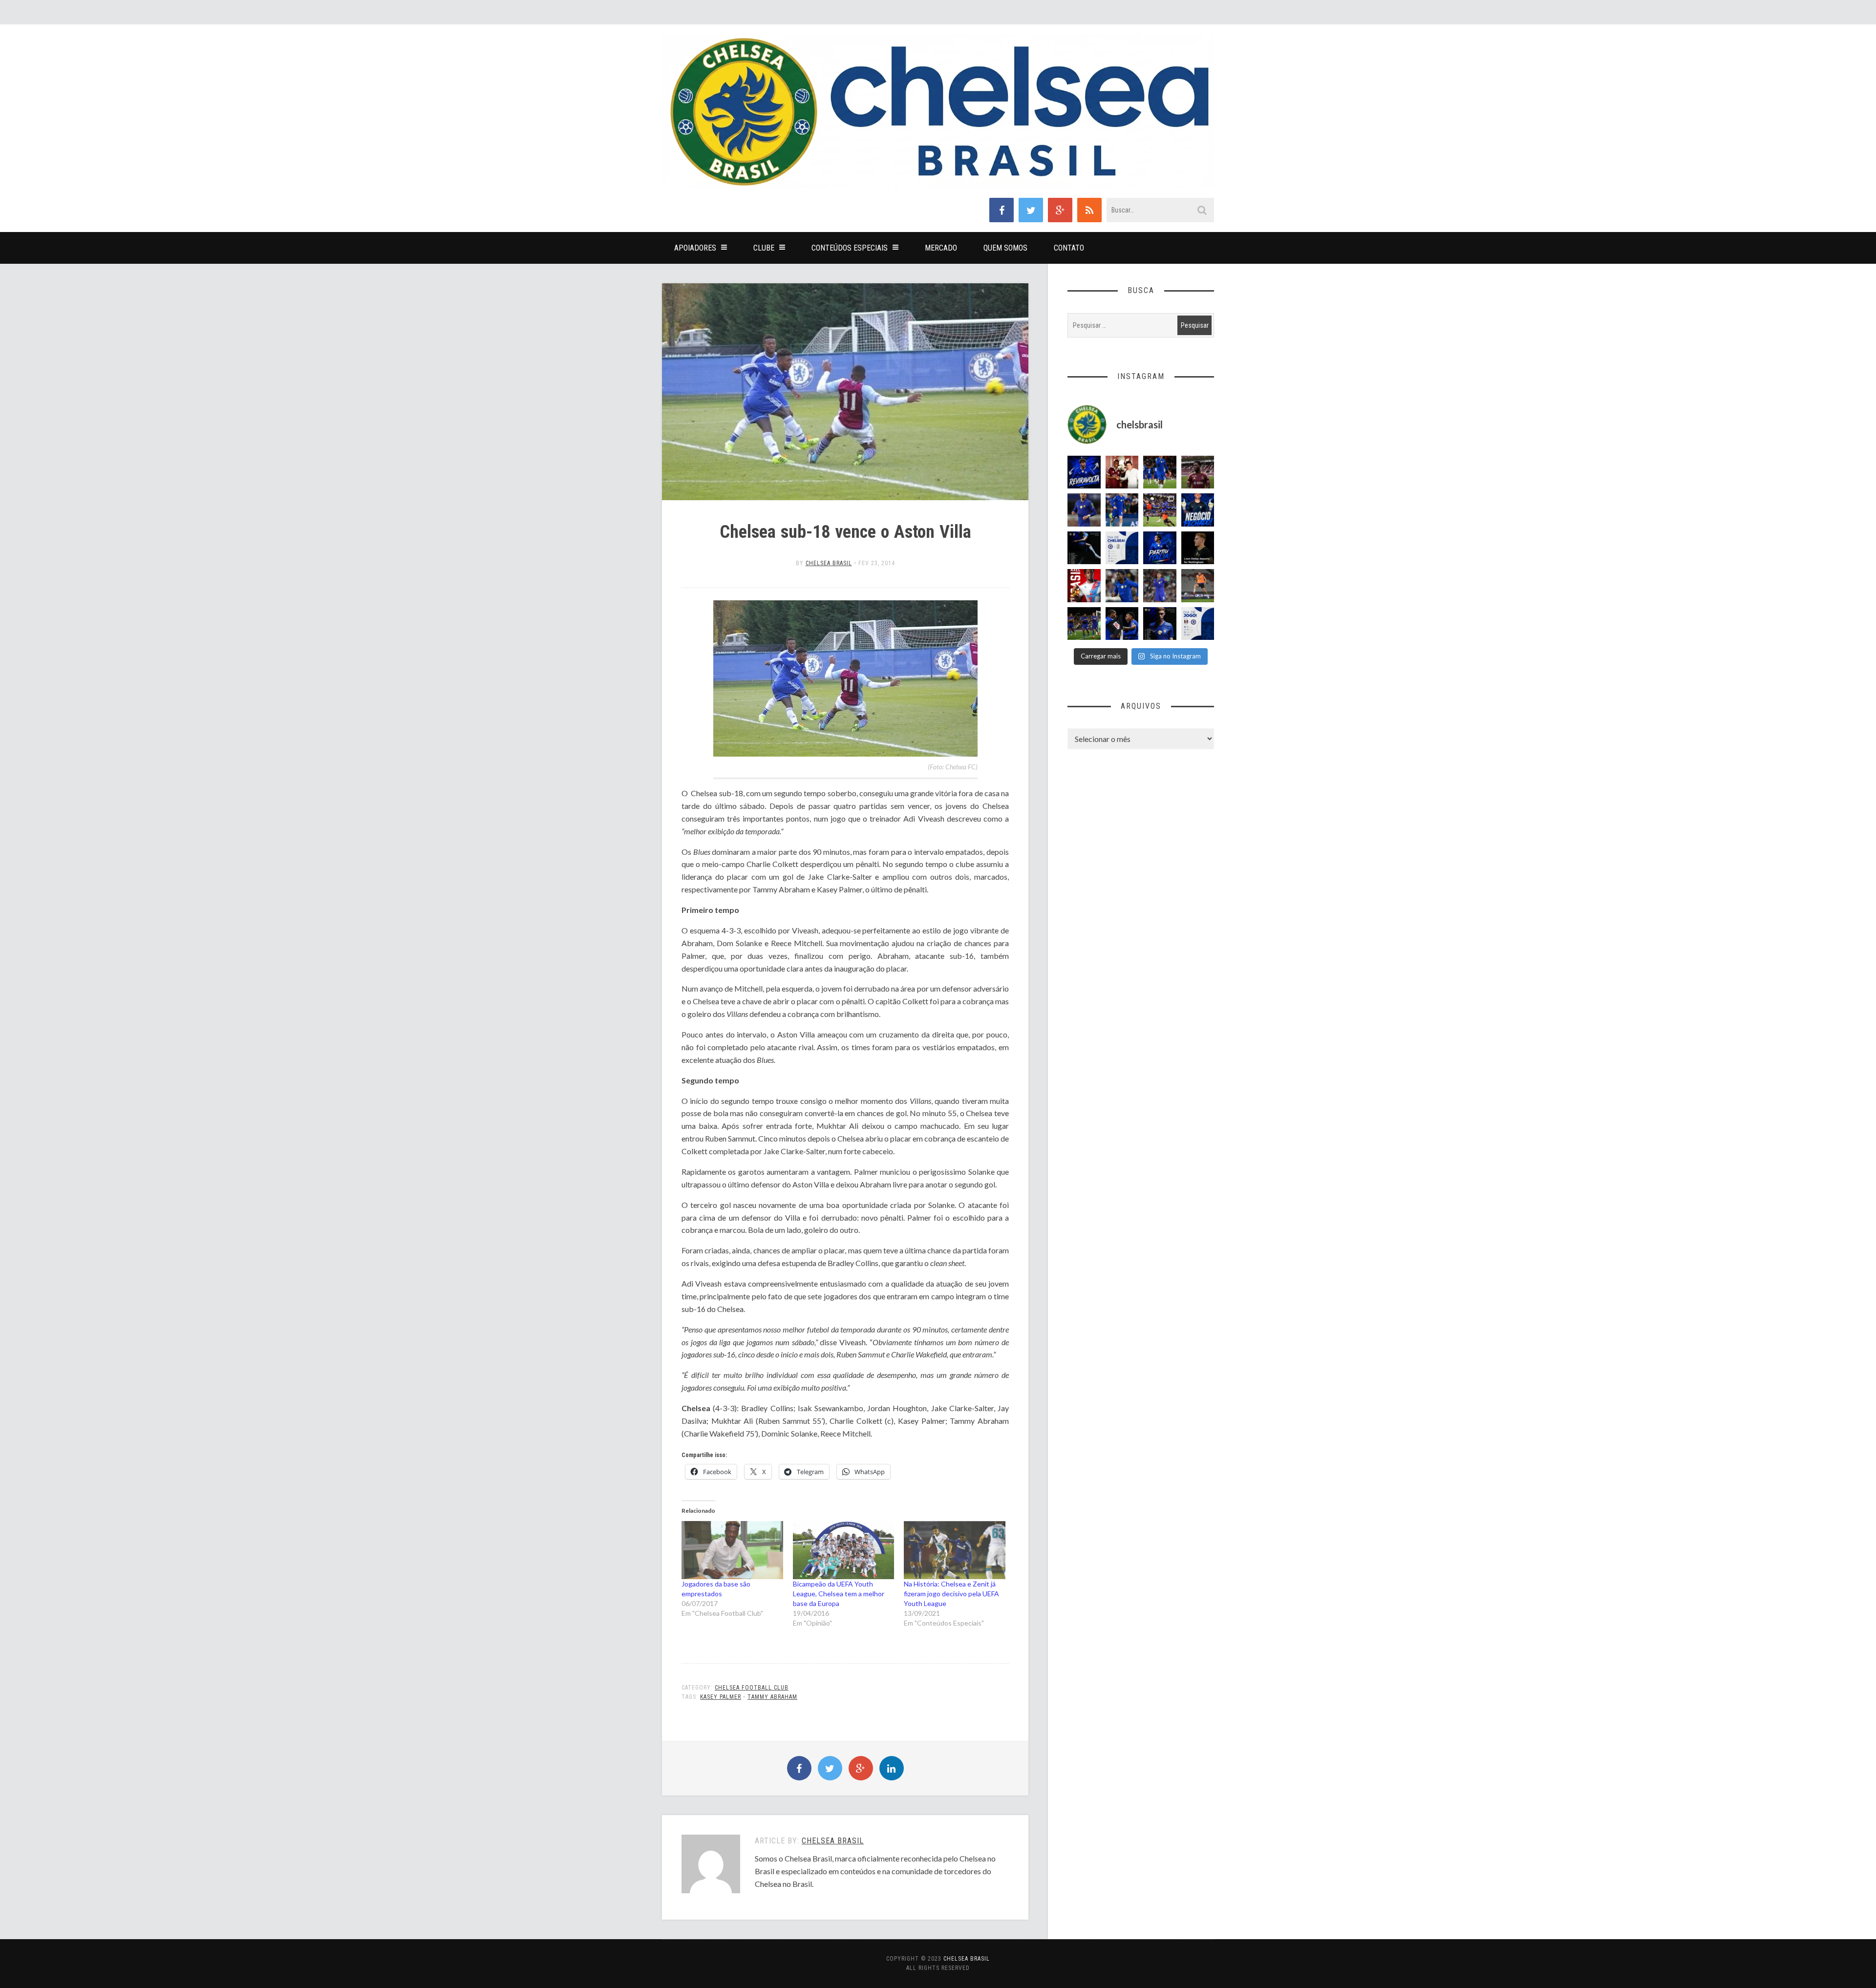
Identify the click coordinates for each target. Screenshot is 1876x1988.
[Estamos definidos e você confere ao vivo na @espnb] (1084, 548)
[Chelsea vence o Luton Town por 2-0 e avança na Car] (1160, 510)
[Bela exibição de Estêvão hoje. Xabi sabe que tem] (1160, 472)
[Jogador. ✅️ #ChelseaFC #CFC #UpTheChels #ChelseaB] (1122, 510)
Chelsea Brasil (829, 563)
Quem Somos (1005, 248)
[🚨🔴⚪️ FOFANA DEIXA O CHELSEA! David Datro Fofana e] (1198, 472)
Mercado (941, 248)
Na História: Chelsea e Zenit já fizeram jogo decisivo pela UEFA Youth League (951, 1594)
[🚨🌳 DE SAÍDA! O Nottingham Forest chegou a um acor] (1198, 586)
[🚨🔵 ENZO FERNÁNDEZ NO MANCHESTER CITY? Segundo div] (1160, 586)
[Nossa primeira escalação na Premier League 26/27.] (1160, 624)
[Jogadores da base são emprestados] (732, 1550)
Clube (764, 248)
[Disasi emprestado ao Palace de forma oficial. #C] (1084, 586)
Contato (1069, 248)
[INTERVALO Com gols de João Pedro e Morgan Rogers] (1122, 624)
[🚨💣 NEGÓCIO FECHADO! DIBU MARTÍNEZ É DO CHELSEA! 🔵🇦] (1198, 510)
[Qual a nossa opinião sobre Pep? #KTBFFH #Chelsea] (1084, 510)
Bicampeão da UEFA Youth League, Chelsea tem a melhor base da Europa (839, 1594)
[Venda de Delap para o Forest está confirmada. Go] (1198, 548)
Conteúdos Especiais (850, 248)
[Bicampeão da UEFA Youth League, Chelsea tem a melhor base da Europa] (844, 1550)
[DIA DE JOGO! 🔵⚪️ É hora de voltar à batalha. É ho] (1198, 624)
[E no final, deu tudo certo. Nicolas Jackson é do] (1122, 472)
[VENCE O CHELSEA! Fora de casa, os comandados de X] (1084, 624)
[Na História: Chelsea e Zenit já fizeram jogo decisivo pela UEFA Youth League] (955, 1550)
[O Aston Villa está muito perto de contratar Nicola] (1122, 586)
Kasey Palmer (721, 1697)
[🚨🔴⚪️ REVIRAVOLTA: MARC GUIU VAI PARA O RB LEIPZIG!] (1084, 472)
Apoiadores (695, 248)
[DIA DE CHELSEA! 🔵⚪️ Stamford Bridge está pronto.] (1122, 548)
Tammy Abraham (772, 1697)
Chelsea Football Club (752, 1688)
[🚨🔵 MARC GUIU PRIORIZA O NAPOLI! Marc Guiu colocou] (1160, 548)
